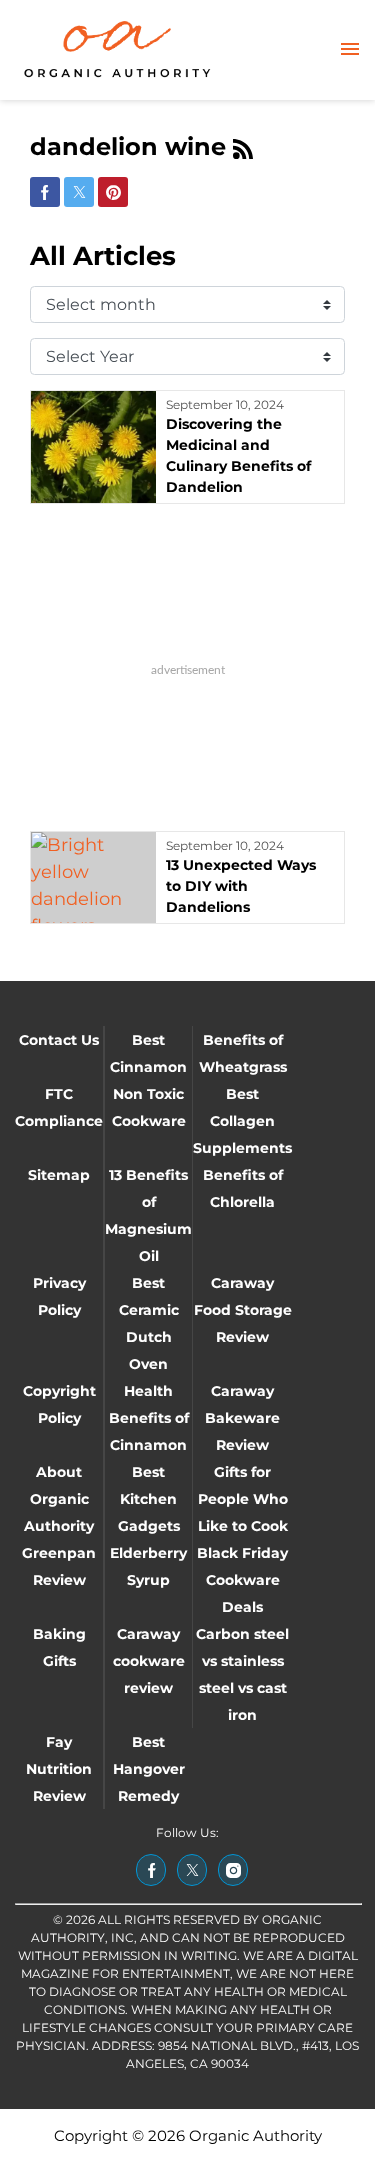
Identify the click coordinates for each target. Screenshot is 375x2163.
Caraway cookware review (149, 1661)
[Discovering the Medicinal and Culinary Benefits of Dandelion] (93, 447)
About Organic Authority (59, 1499)
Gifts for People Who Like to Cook (243, 1499)
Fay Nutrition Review (59, 1769)
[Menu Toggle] (350, 50)
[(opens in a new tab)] (151, 1870)
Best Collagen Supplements (242, 1121)
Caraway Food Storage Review (243, 1310)
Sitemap (59, 1175)
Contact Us (59, 1040)
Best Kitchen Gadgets (149, 1499)
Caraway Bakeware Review (242, 1418)
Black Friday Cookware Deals (242, 1580)
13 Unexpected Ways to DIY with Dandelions (241, 886)
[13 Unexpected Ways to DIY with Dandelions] (93, 877)
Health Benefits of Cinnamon (149, 1418)
